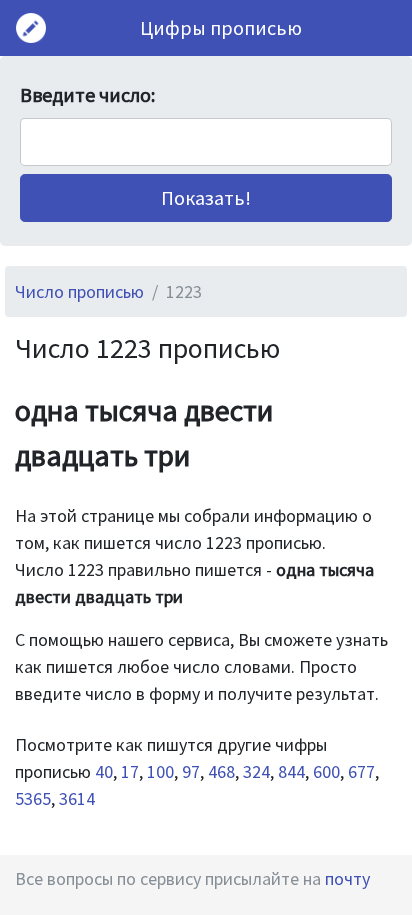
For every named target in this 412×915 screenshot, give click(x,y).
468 (221, 771)
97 (191, 771)
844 (291, 771)
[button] (206, 198)
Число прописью (79, 291)
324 (256, 771)
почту (347, 878)
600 (326, 771)
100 (160, 771)
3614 (77, 798)
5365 (33, 798)
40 (104, 771)
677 (361, 771)
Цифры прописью (221, 27)
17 (130, 771)
